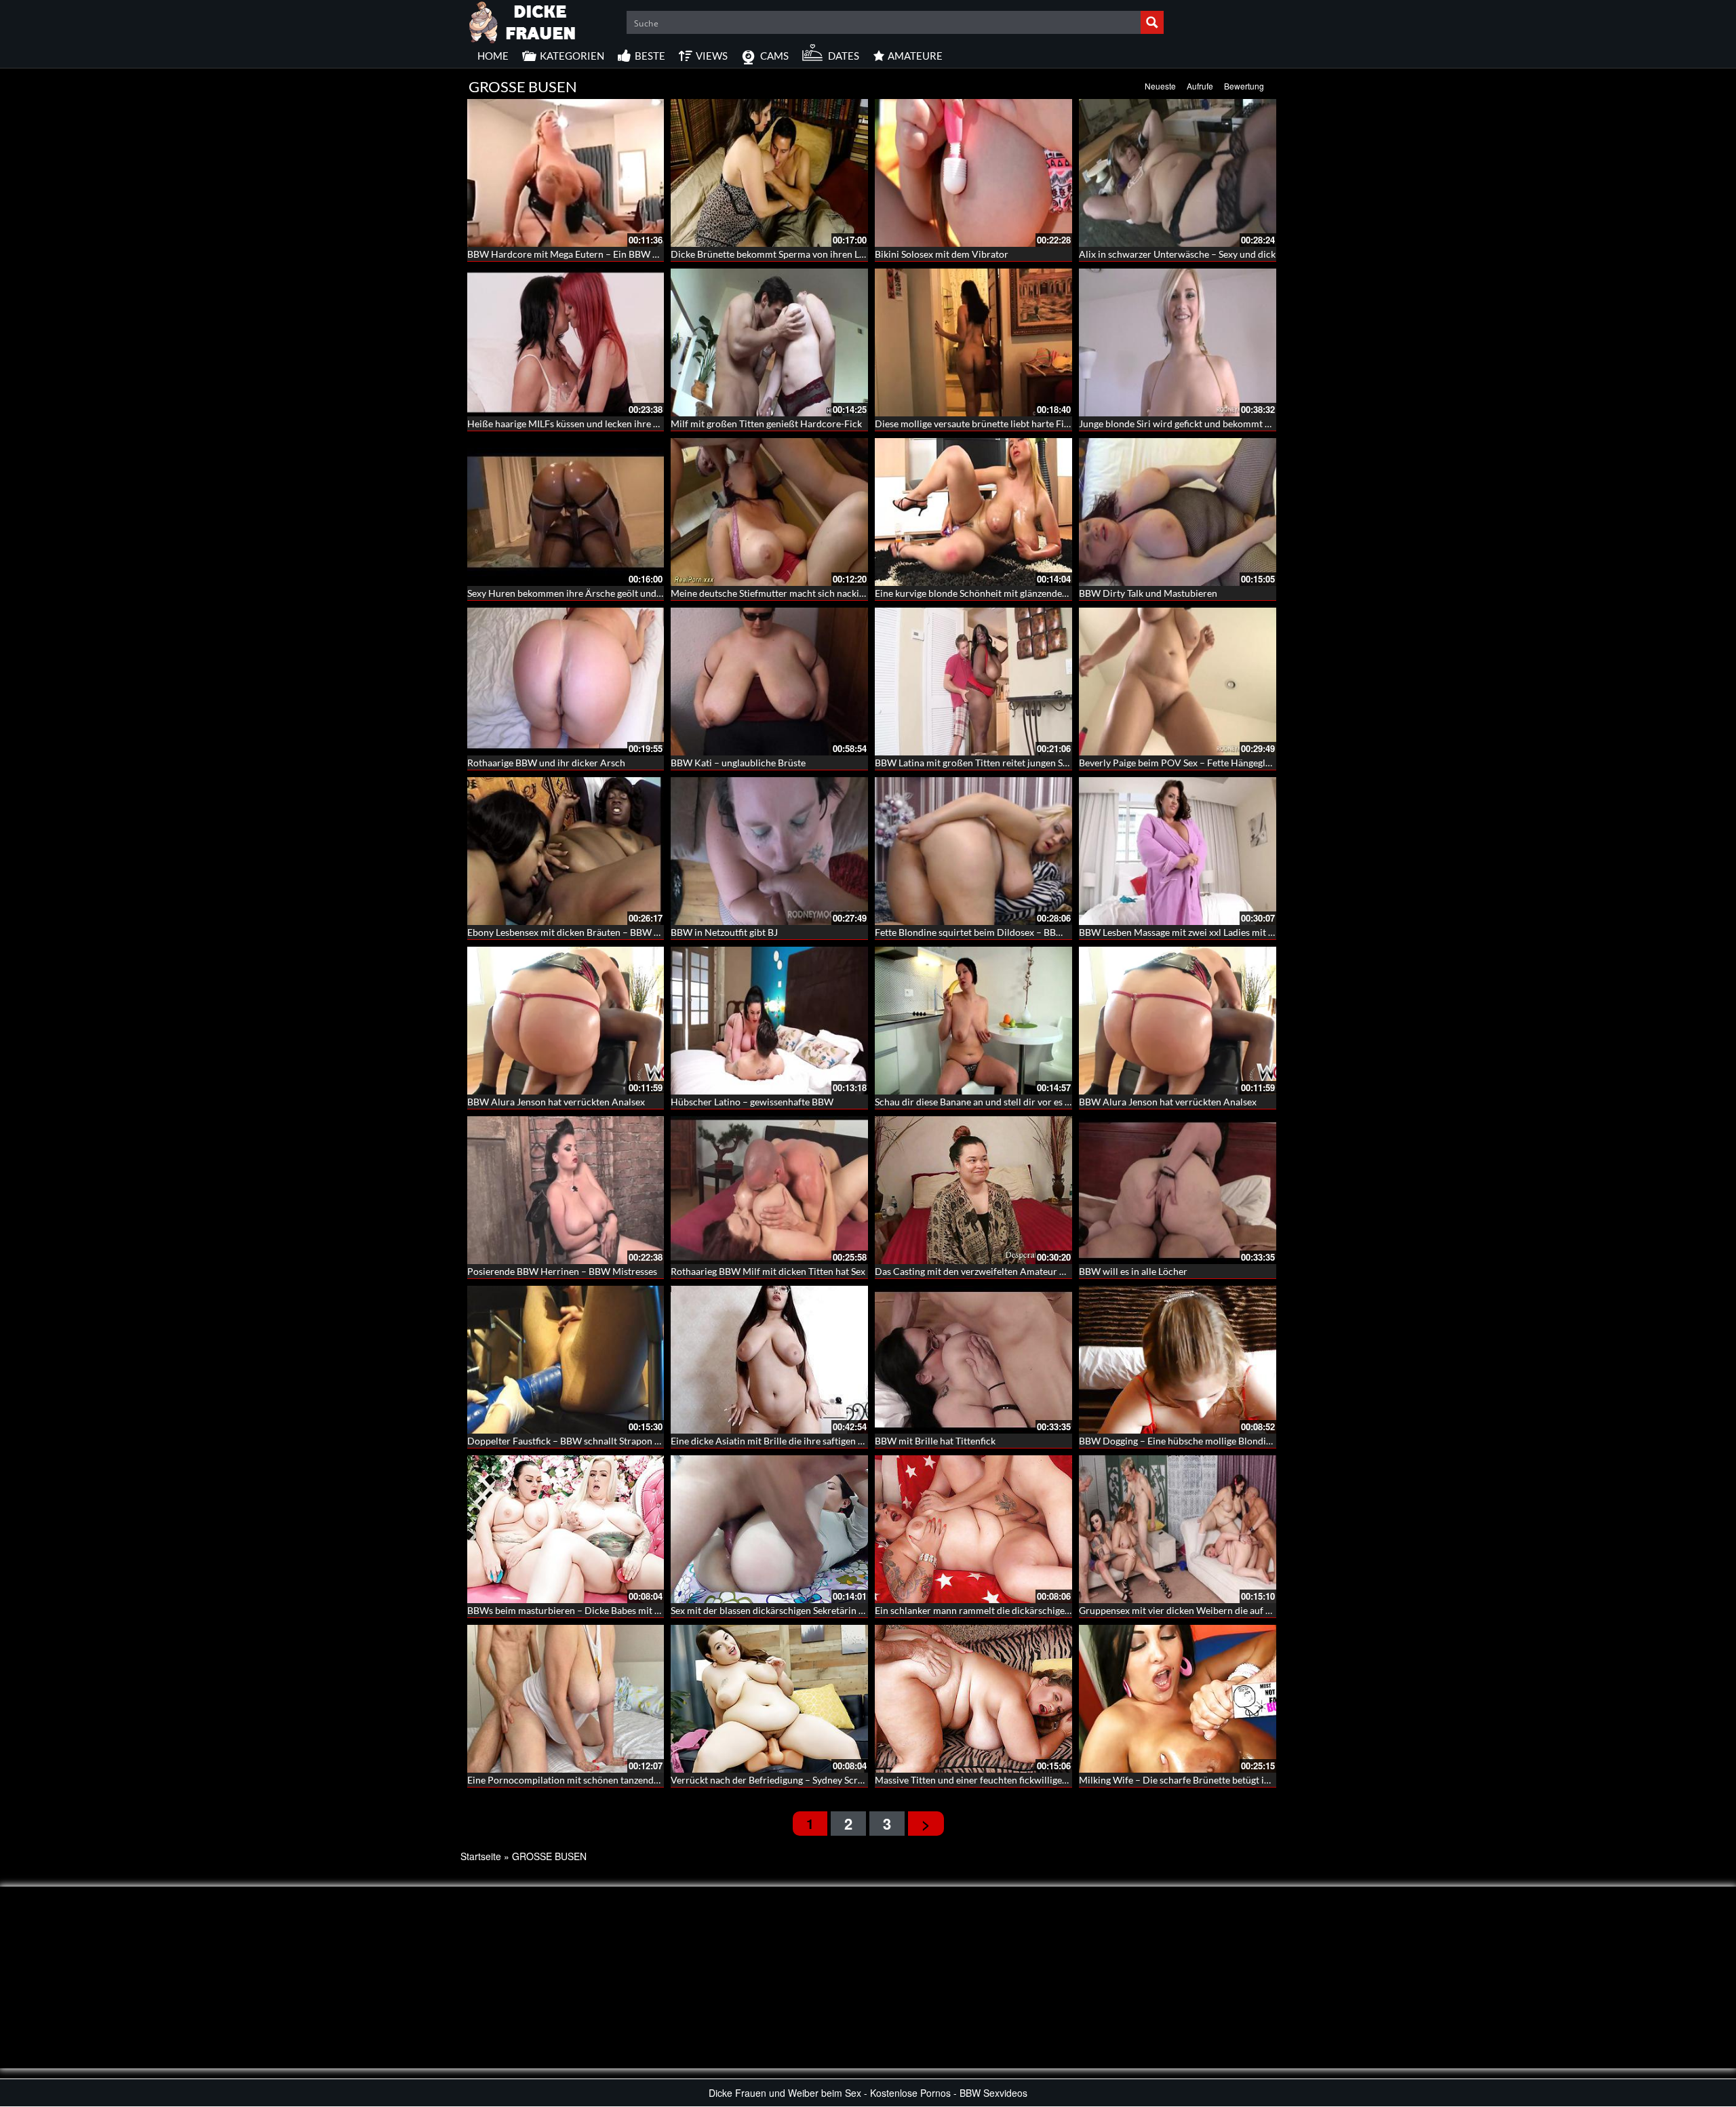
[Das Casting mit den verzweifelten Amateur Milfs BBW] (973, 1190)
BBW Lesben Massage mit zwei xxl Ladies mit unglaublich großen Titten (1228, 932)
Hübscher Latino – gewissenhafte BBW (752, 1102)
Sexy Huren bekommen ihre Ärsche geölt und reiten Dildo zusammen (612, 593)
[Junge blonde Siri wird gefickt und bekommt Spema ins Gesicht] (1178, 342)
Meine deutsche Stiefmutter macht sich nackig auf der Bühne (798, 593)
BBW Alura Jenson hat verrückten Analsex (556, 1102)
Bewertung (1244, 86)
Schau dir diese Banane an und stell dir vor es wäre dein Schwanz (1010, 1102)
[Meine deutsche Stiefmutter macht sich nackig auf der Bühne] (769, 512)
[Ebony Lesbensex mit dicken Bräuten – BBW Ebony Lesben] (566, 851)
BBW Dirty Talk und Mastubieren (1148, 593)
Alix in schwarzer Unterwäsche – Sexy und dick (1177, 254)
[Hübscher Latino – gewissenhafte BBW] (769, 1021)
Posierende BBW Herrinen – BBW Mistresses (562, 1271)
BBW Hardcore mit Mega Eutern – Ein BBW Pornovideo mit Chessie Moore (625, 254)
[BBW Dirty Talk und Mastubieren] (1178, 512)
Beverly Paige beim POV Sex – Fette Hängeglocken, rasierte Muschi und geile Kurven (1256, 763)
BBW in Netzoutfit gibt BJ (724, 932)
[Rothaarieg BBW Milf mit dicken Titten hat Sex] (769, 1190)
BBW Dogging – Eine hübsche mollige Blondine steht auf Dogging (1216, 1441)
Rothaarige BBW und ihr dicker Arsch (546, 763)
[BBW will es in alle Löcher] (1178, 1190)
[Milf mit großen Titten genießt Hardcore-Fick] (769, 342)
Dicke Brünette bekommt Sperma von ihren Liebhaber (784, 254)
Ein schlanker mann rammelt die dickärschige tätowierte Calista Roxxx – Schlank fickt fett (1062, 1610)
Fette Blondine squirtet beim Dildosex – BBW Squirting (990, 932)
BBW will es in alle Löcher (1133, 1271)
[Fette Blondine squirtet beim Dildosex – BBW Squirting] (973, 851)
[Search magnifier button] (1152, 22)
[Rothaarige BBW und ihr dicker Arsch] (566, 682)
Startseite (481, 1856)
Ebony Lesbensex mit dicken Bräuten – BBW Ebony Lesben (589, 932)
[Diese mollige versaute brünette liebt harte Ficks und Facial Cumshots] (973, 342)
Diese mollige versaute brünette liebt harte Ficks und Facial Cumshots (1021, 424)
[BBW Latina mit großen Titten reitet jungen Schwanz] (973, 682)
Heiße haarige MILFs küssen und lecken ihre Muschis (578, 424)
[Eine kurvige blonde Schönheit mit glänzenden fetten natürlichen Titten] (973, 512)
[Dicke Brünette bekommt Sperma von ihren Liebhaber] (769, 173)
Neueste (1160, 86)
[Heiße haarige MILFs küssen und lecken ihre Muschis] (566, 342)
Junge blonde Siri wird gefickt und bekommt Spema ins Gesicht (1210, 424)
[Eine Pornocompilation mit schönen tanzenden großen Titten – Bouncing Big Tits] (566, 1699)
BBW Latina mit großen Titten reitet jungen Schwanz (985, 763)
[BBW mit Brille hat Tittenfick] (973, 1360)
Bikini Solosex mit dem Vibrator (942, 254)
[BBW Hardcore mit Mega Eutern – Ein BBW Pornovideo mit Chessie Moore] (566, 173)
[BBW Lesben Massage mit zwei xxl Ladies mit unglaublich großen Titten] (1178, 851)
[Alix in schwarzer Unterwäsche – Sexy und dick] (1178, 173)
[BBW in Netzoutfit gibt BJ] (769, 851)
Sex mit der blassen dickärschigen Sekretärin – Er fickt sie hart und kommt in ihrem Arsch (857, 1610)
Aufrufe (1200, 86)
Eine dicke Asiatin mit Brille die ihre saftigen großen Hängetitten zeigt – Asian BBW (845, 1441)
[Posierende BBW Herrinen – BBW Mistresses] (566, 1190)
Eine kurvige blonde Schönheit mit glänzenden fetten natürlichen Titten (1024, 593)
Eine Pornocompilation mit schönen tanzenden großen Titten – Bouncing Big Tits (637, 1780)
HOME (493, 56)
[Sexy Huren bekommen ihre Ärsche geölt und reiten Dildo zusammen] (566, 512)
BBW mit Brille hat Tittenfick (935, 1441)
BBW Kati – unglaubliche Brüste (738, 763)
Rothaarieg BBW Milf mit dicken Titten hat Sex (768, 1271)
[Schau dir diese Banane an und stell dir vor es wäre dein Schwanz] (973, 1021)
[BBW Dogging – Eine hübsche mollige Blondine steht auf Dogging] (1178, 1360)
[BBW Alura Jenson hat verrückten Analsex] (566, 1021)
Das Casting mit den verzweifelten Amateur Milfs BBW (990, 1271)
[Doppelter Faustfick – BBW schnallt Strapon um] (566, 1360)
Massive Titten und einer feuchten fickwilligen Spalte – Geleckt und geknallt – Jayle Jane (1058, 1780)
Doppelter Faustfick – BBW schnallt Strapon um (568, 1441)
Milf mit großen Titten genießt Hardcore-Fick (766, 424)
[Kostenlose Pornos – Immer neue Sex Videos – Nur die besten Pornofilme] (523, 20)
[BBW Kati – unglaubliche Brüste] (769, 682)
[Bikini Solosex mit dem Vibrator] (973, 173)
